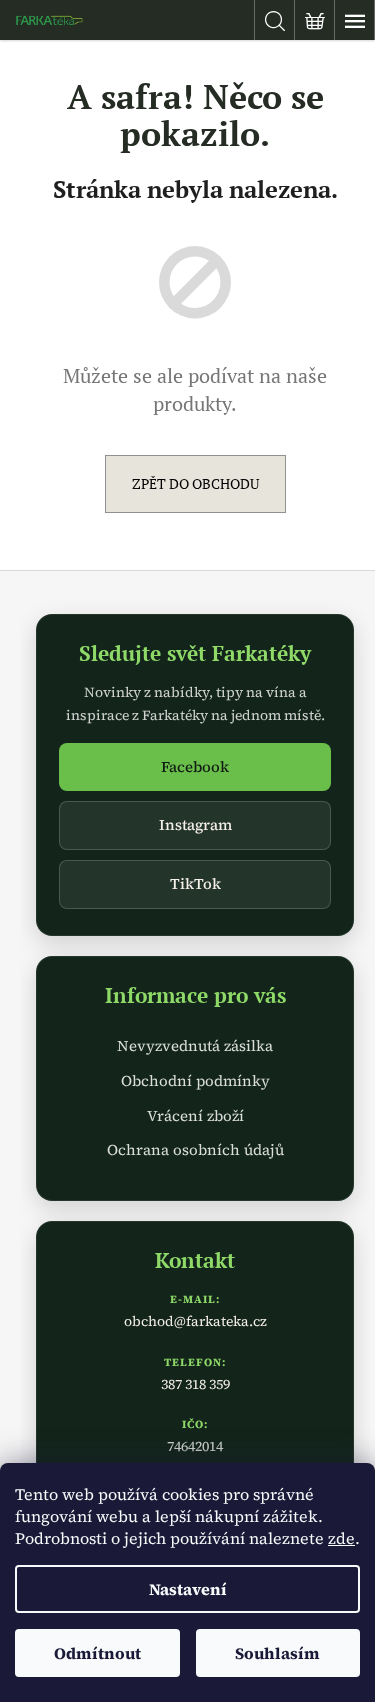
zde (341, 1538)
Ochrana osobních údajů (195, 1149)
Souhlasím (277, 1653)
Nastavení (188, 1589)
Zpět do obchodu (195, 483)
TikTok (195, 883)
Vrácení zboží (195, 1115)
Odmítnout (97, 1653)
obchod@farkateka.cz (195, 1321)
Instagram (195, 824)
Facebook (195, 766)
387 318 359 (195, 1384)
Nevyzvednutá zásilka (195, 1045)
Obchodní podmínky (195, 1080)
